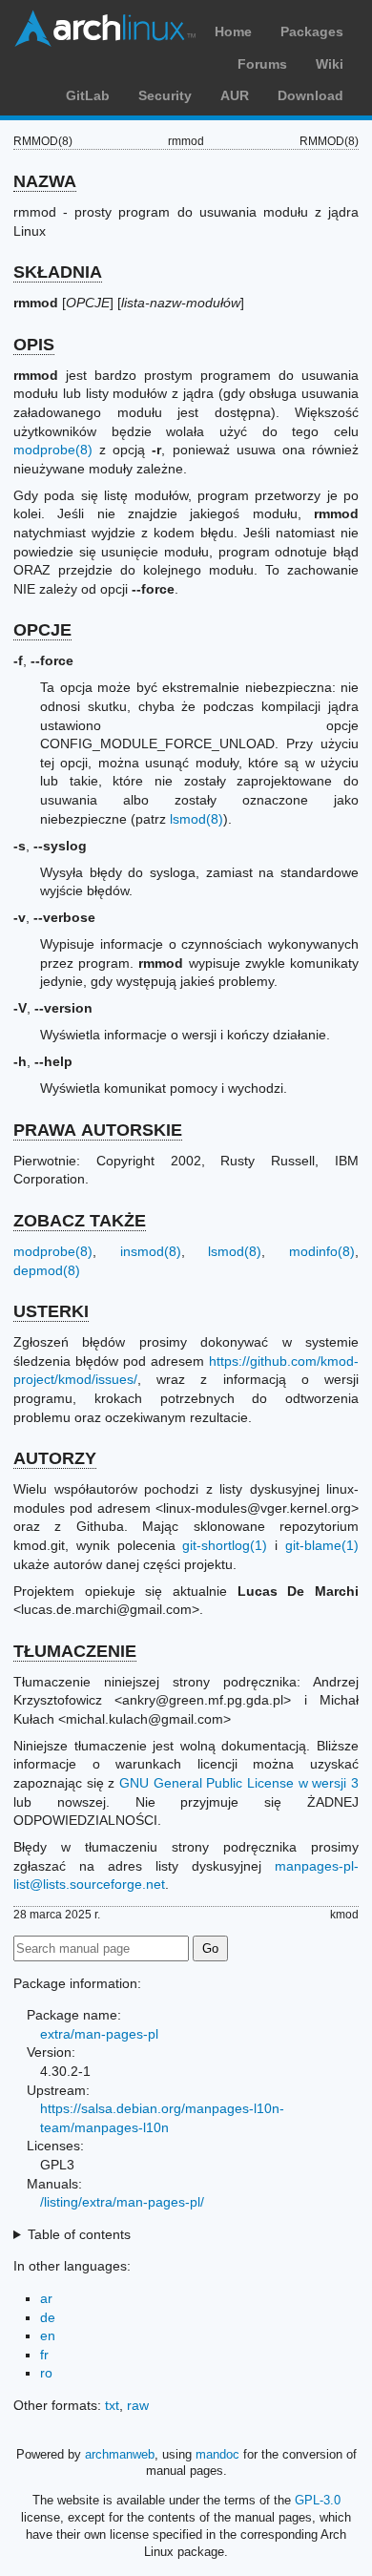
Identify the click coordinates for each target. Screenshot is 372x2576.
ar (46, 2298)
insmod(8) (151, 1251)
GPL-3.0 (318, 2500)
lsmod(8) (196, 819)
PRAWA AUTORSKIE (98, 1130)
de (48, 2317)
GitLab (88, 95)
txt (112, 2405)
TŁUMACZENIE (75, 1651)
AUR (235, 95)
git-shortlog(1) (225, 1545)
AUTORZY (55, 1458)
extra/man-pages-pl (99, 2034)
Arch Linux (105, 29)
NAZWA (45, 181)
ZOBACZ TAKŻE (80, 1221)
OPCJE (42, 630)
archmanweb (120, 2454)
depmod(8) (47, 1270)
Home (233, 31)
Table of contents (79, 2234)
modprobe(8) (53, 450)
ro (46, 2373)
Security (165, 95)
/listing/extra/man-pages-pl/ (122, 2202)
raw (138, 2405)
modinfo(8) (322, 1251)
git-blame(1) (322, 1545)
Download (310, 95)
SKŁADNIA (58, 272)
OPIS (34, 345)
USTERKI (51, 1311)
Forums (262, 64)
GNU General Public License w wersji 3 (239, 1783)
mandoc (217, 2454)
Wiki (330, 64)
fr (44, 2355)
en (48, 2335)
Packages (312, 31)
